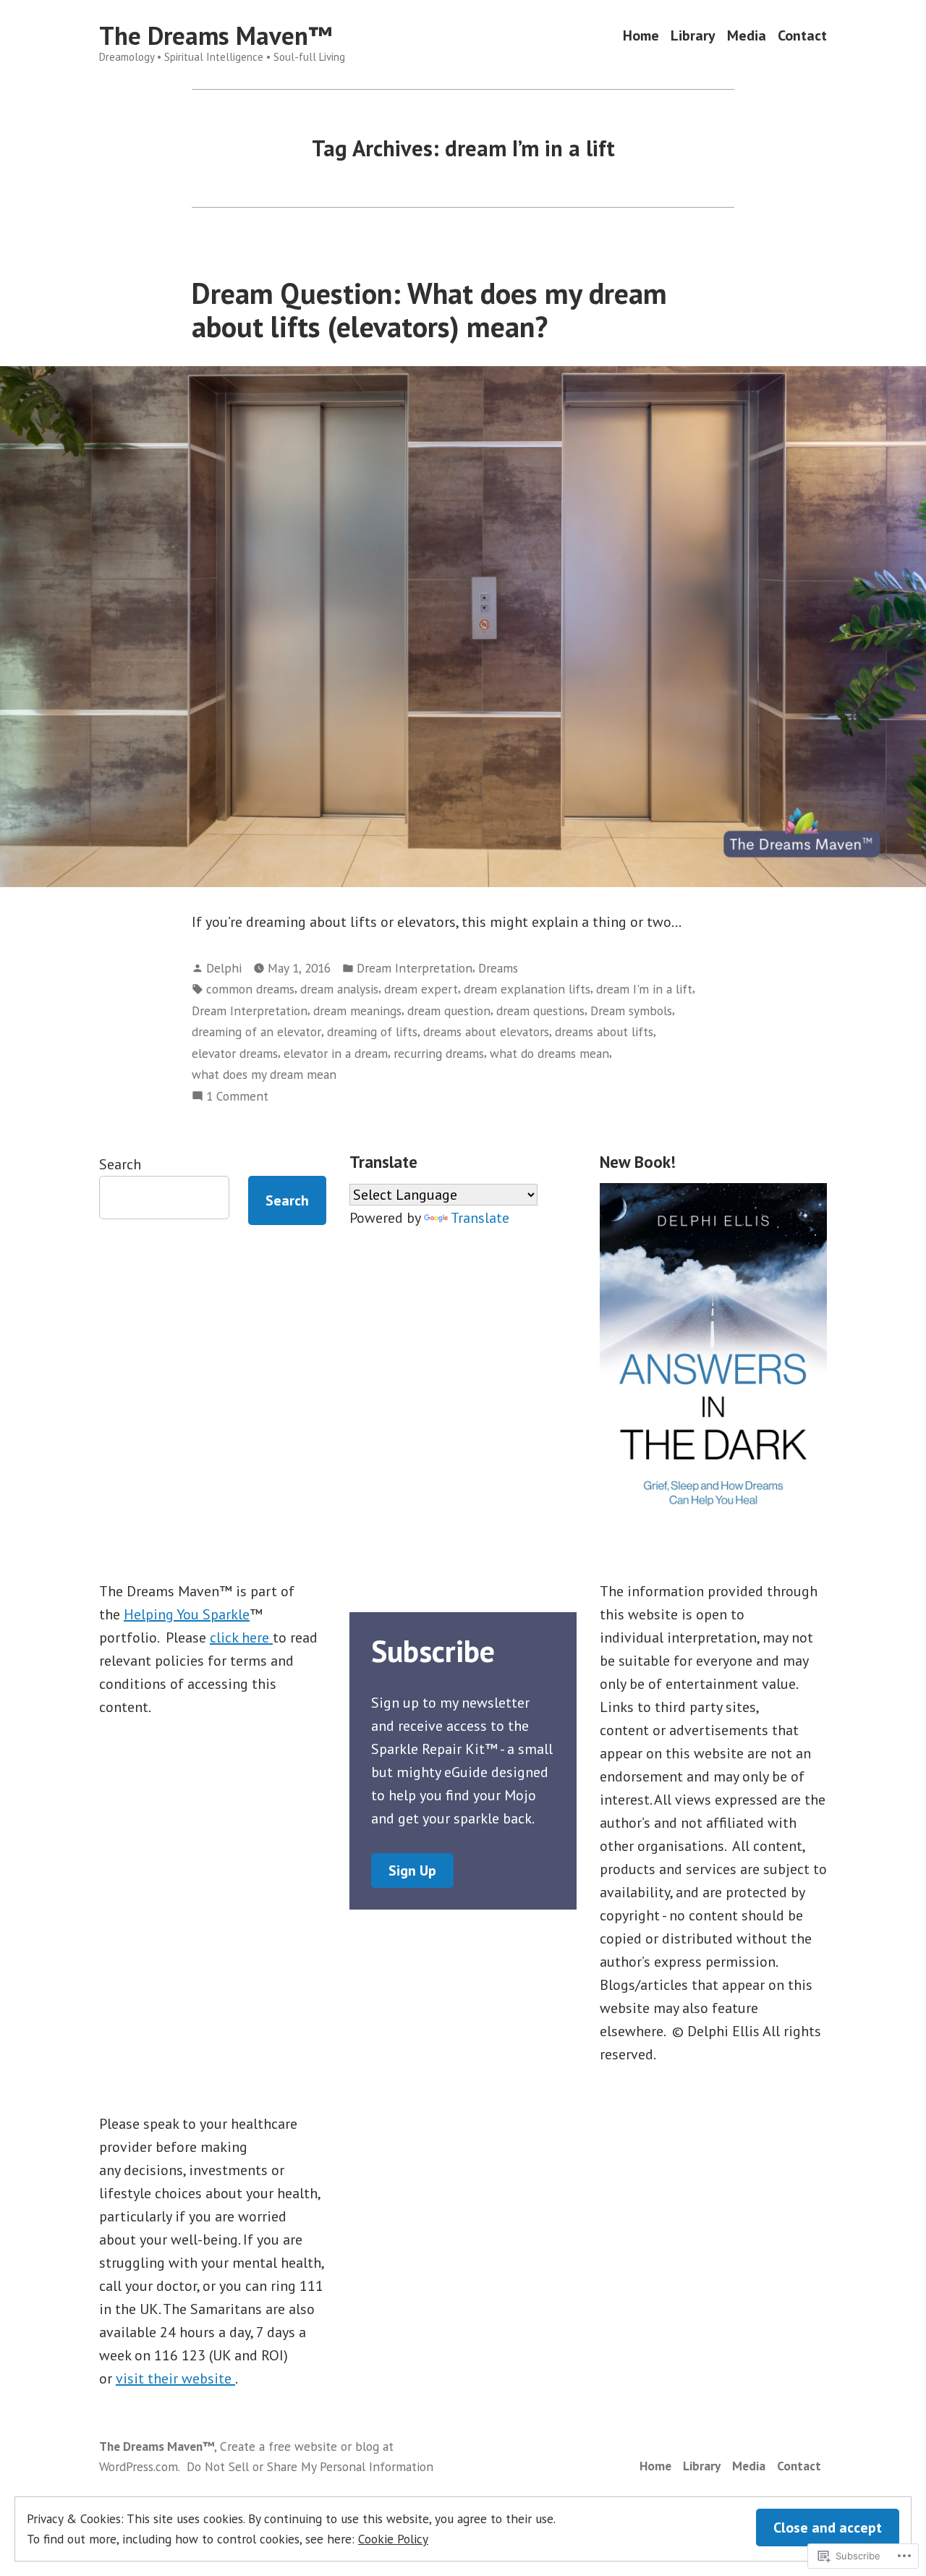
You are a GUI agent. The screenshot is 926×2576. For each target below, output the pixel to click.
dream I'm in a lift (644, 989)
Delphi (224, 968)
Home (641, 36)
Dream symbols (631, 1011)
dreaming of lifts (372, 1031)
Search (120, 1164)
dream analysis (339, 989)
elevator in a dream (336, 1053)
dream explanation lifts (527, 989)
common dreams (250, 989)
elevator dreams (235, 1053)
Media (747, 36)
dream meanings (357, 1011)
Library (693, 36)
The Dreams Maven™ (216, 35)
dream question (449, 1011)
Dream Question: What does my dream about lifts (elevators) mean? (429, 309)
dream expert (421, 989)
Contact (802, 36)
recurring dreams (439, 1053)
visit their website (175, 2378)
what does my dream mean (264, 1074)
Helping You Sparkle (187, 1614)
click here (241, 1637)
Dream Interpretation (415, 968)
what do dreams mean (549, 1053)
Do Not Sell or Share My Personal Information (310, 2466)
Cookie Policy (393, 2539)
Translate (480, 1218)
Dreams (498, 968)
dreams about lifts (604, 1031)
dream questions (540, 1011)
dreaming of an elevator (256, 1031)
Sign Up (412, 1870)
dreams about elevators (486, 1031)
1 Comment (237, 1097)
